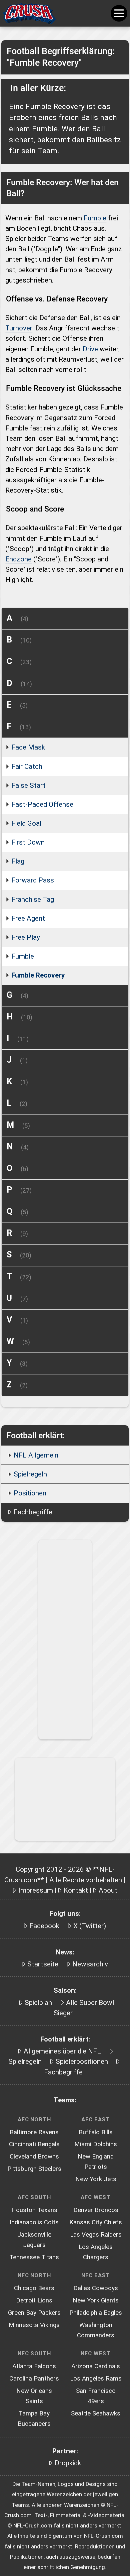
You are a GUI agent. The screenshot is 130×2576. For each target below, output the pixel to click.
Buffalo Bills (96, 2132)
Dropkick (68, 2463)
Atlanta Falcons (34, 2366)
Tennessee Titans (34, 2257)
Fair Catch (27, 766)
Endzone (18, 559)
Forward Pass (33, 880)
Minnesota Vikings (34, 2325)
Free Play (26, 937)
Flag (18, 861)
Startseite (43, 1964)
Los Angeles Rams (96, 2379)
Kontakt (76, 1890)
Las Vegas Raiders (96, 2235)
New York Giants (96, 2300)
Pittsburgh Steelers (34, 2169)
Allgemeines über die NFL (62, 2051)
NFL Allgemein (36, 1455)
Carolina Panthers (34, 2379)
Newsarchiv (90, 1964)
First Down (28, 842)
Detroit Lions (34, 2300)
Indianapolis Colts (34, 2222)
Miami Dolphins (96, 2144)
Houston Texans (34, 2210)
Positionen (30, 1493)
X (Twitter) (90, 1926)
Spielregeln (30, 1474)
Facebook (44, 1926)
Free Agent (28, 918)
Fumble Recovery (38, 975)
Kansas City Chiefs (96, 2222)
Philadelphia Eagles (96, 2313)
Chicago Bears (34, 2288)
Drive (90, 349)
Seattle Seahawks (96, 2413)
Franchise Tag (33, 899)
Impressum (36, 1890)
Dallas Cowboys (96, 2288)
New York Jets (96, 2179)
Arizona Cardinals (96, 2366)
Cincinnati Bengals (34, 2144)
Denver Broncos (96, 2210)
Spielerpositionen (82, 2061)
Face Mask (28, 747)
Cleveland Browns (34, 2157)
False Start (28, 785)
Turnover (19, 328)
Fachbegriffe (33, 1512)
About (108, 1890)
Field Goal (26, 823)
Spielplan (38, 2003)
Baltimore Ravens (34, 2132)
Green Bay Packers (34, 2313)
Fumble (95, 218)
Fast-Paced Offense (42, 804)
